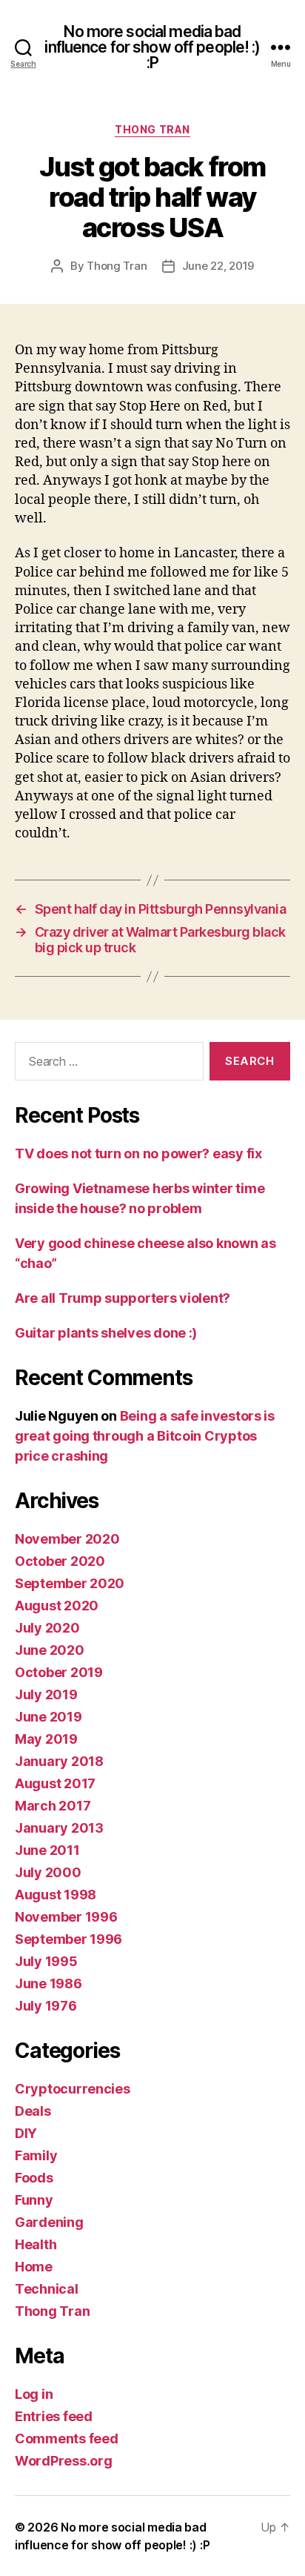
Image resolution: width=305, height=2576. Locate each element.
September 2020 (70, 1583)
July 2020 (47, 1628)
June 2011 (47, 1850)
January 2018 (59, 1761)
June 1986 (48, 1984)
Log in (34, 2394)
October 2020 (60, 1561)
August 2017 (55, 1783)
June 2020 (50, 1650)
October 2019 (59, 1672)
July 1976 (46, 2006)
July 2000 (48, 1872)
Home (34, 2267)
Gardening (49, 2222)
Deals (33, 2111)
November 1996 (66, 1917)
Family (36, 2155)
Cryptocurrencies (73, 2089)
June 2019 (48, 1717)
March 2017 (53, 1806)
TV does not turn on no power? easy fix (138, 1153)
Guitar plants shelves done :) (106, 1333)
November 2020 (67, 1539)
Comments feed (67, 2439)
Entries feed (54, 2416)
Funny (34, 2200)
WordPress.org (64, 2461)
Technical (47, 2289)
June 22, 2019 (218, 266)
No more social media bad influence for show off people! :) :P (152, 47)
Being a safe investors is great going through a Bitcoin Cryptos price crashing (145, 1436)
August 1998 (56, 1895)
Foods (34, 2178)
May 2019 (46, 1739)
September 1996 (68, 1939)
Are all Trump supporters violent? (123, 1298)
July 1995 (46, 1961)
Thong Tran (152, 129)
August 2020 (57, 1606)
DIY (26, 2133)
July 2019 (46, 1694)
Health (36, 2244)
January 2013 (59, 1828)
